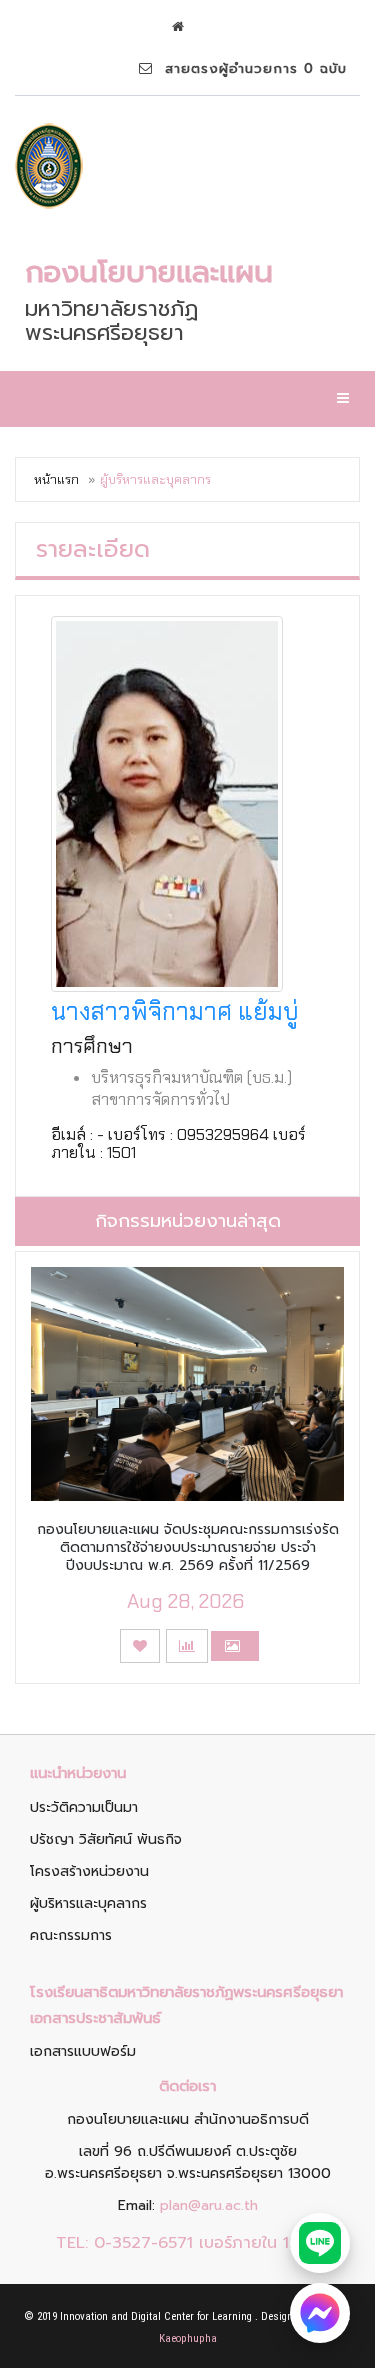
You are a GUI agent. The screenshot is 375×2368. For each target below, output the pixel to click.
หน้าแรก (56, 479)
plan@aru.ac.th (209, 2205)
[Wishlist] (140, 1646)
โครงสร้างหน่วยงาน (89, 1871)
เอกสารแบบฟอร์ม (83, 2051)
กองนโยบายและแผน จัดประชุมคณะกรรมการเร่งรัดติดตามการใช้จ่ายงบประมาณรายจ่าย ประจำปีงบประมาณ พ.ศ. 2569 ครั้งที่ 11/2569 (188, 1547)
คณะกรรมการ (71, 1935)
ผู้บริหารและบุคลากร (88, 1903)
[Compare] (187, 1646)
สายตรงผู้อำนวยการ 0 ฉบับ (250, 68)
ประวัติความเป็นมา (84, 1807)
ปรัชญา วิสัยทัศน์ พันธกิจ (106, 1839)
